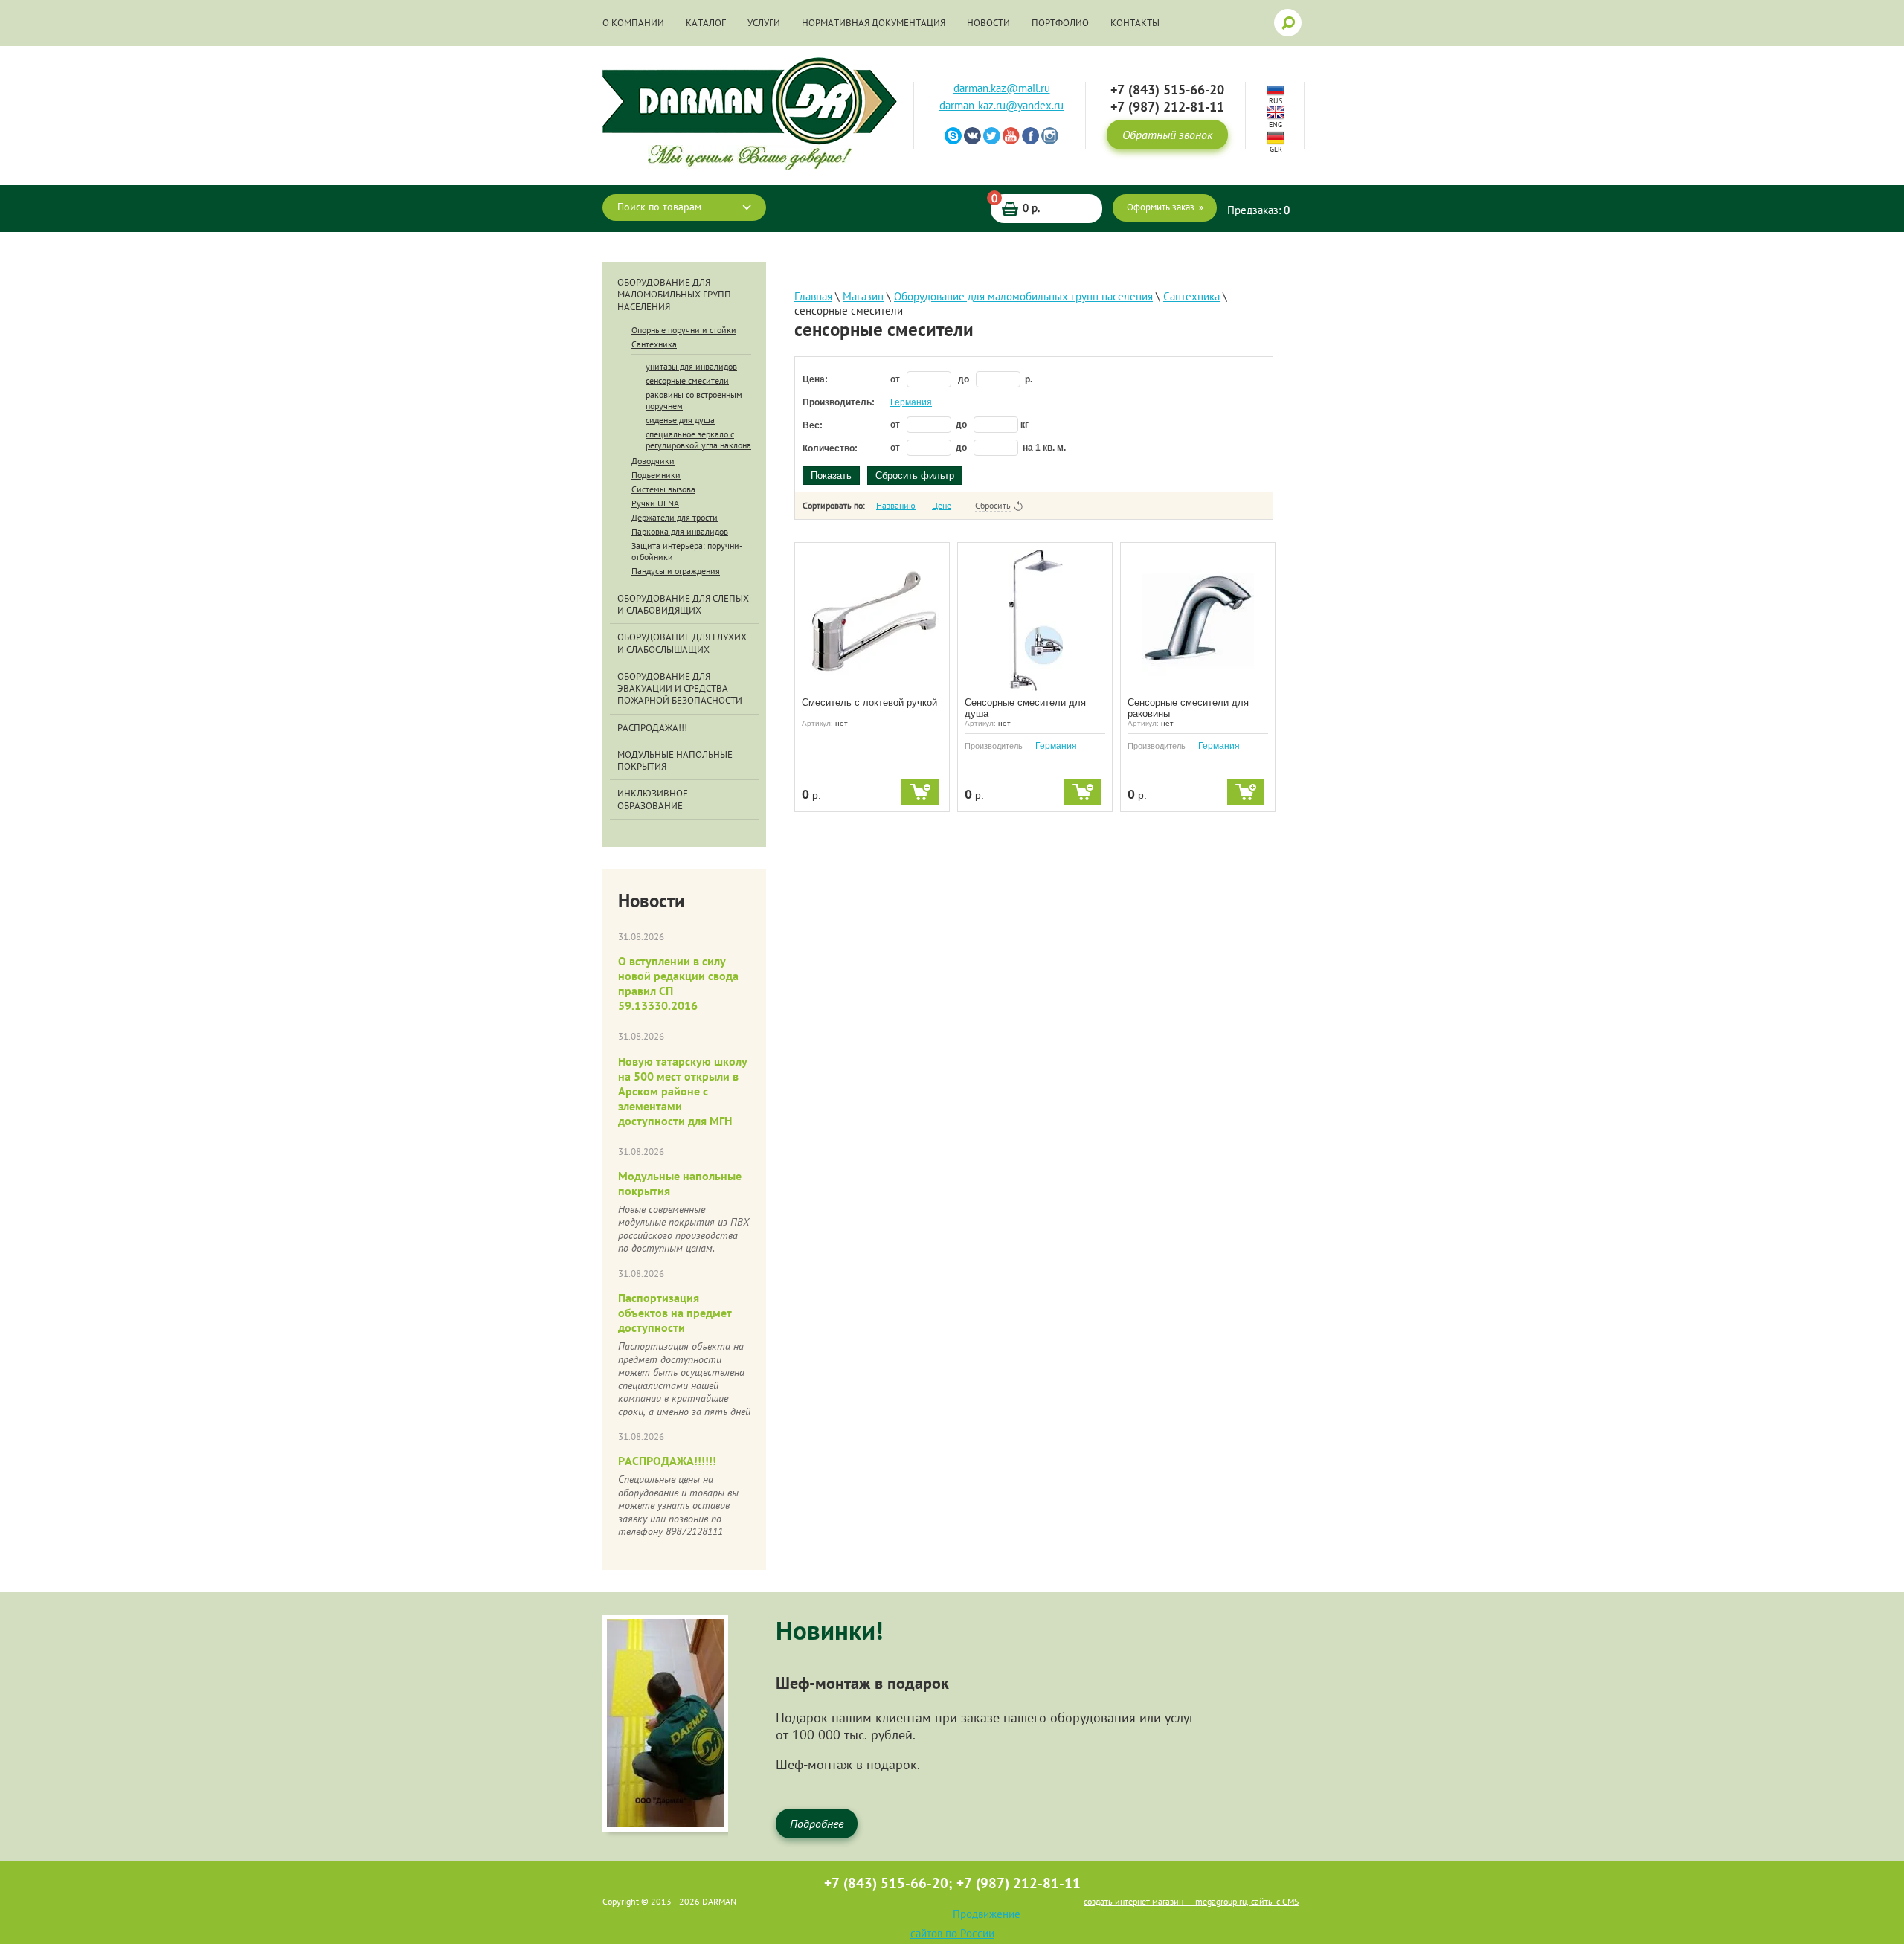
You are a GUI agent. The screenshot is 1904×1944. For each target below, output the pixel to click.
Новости (988, 23)
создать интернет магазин (1133, 1901)
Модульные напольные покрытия (675, 761)
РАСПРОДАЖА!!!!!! (667, 1461)
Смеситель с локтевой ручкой (869, 702)
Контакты (1135, 23)
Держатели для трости (675, 517)
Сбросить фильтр (915, 476)
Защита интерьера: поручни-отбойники (687, 551)
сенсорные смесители (687, 380)
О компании (633, 23)
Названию (896, 505)
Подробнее (817, 1824)
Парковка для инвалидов (680, 531)
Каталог (706, 23)
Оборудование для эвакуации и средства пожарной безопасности (680, 689)
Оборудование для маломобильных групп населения (674, 295)
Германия (911, 402)
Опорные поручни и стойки (684, 330)
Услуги (764, 23)
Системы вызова (663, 489)
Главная (813, 296)
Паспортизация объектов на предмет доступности (675, 1313)
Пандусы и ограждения (676, 571)
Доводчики (653, 461)
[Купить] (920, 792)
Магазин (863, 296)
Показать (831, 476)
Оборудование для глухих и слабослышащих (682, 643)
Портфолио (1060, 23)
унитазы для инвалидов (691, 366)
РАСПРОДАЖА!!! (652, 728)
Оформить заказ (1161, 207)
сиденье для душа (680, 420)
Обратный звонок (1167, 135)
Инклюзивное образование (653, 799)
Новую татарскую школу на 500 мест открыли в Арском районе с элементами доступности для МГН (683, 1091)
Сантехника (654, 344)
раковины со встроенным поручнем (694, 400)
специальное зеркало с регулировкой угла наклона (698, 440)
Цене (942, 505)
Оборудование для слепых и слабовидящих (683, 605)
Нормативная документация (874, 23)
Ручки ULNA (655, 503)
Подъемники (656, 475)
